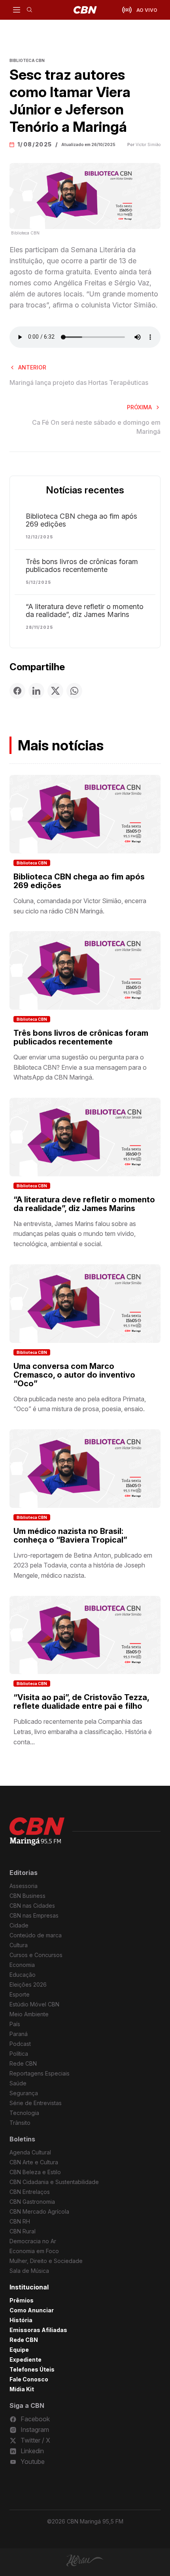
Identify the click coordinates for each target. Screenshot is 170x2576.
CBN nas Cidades (32, 1906)
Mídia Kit (22, 2389)
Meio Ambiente (29, 2014)
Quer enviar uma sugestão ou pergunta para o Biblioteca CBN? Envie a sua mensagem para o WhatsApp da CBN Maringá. (80, 1067)
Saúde (18, 2083)
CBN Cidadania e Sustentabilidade (54, 2182)
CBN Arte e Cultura (34, 2162)
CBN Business (27, 1896)
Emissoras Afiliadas (38, 2330)
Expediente (25, 2359)
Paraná (19, 2034)
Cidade (19, 1925)
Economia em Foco (34, 2251)
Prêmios (22, 2300)
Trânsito (20, 2123)
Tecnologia (24, 2113)
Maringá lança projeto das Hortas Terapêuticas (79, 382)
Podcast (20, 2044)
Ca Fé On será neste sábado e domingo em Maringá (96, 427)
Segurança (24, 2093)
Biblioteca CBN (32, 863)
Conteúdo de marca (36, 1935)
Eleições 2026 (28, 1984)
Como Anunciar (32, 2310)
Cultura (19, 1945)
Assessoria (24, 1886)
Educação (23, 1975)
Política (19, 2054)
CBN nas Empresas (34, 1915)
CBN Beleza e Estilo (35, 2172)
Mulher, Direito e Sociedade (46, 2261)
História (21, 2320)
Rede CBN (23, 2063)
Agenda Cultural (30, 2152)
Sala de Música (29, 2271)
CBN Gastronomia (32, 2202)
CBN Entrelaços (30, 2192)
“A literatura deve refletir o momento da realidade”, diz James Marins (85, 611)
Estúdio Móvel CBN (34, 2004)
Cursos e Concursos (36, 1955)
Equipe (19, 2350)
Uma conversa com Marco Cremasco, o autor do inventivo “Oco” (74, 1375)
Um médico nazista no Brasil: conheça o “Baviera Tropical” (70, 1535)
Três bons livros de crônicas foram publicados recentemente (82, 566)
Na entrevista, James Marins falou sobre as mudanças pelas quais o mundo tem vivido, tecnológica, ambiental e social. (75, 1234)
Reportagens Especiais (40, 2073)
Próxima (139, 407)
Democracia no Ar (33, 2241)
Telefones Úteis (32, 2369)
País (15, 2024)
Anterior (32, 367)
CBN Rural (23, 2231)
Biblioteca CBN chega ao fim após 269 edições (81, 520)
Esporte (20, 1994)
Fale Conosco (29, 2379)
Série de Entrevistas (36, 2103)
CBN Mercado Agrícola (39, 2211)
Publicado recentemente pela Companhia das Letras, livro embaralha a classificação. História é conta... (83, 1731)
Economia (22, 1965)
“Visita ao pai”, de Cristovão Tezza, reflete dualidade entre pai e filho (81, 1702)
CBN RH (20, 2221)
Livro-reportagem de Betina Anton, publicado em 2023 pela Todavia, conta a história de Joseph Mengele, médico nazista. (83, 1565)
